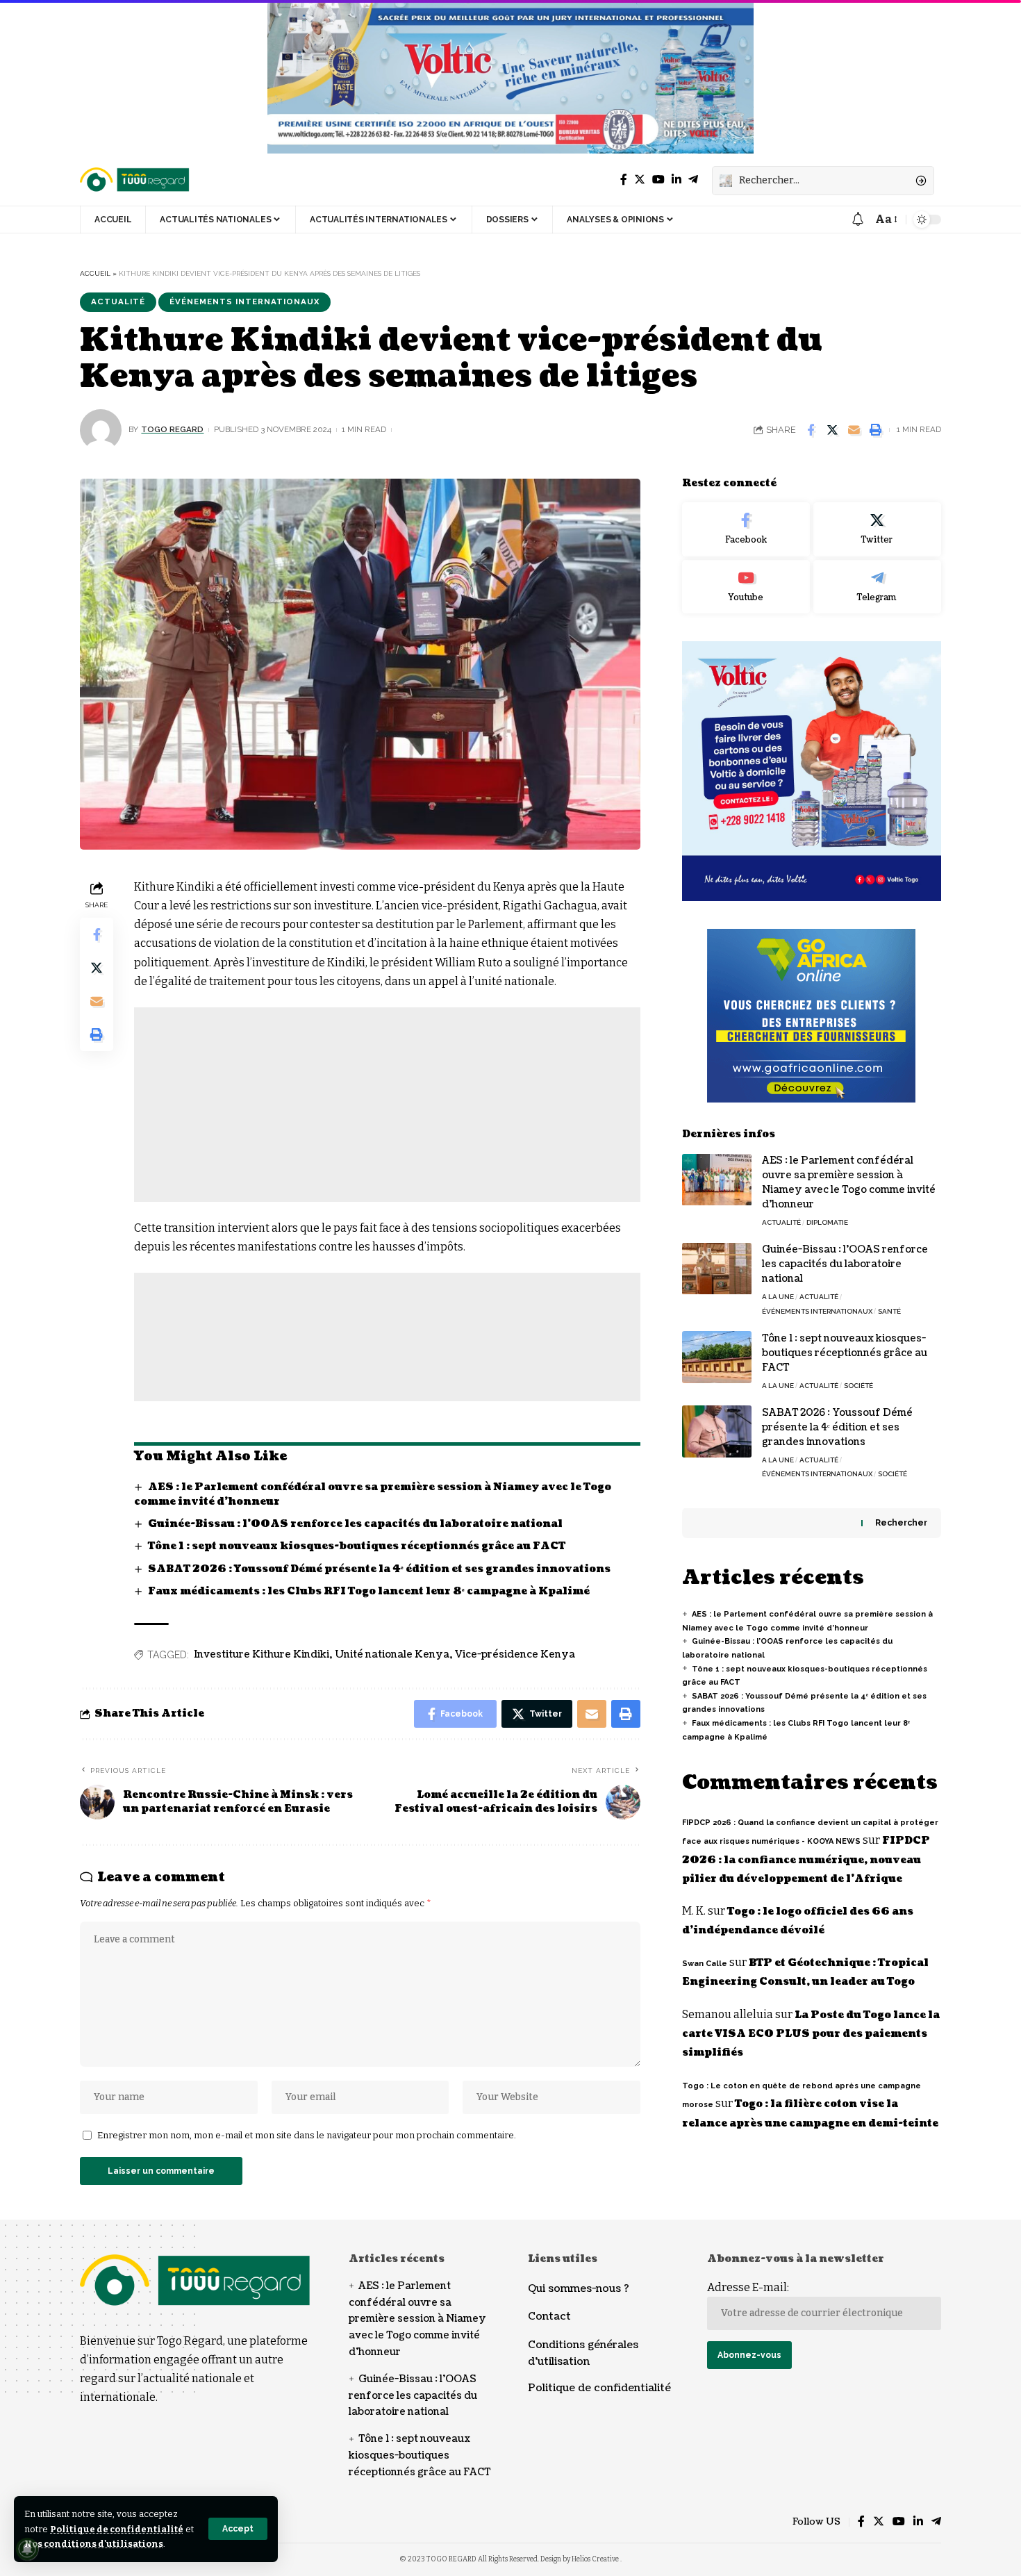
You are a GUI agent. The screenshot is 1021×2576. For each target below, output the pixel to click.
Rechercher (901, 1523)
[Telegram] (693, 180)
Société (858, 1386)
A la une (778, 1297)
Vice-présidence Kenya (515, 1654)
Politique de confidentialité (117, 2529)
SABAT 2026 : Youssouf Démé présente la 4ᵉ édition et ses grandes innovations (379, 1569)
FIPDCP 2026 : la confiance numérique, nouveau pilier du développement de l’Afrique (806, 1860)
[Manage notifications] (27, 2549)
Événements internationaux (244, 302)
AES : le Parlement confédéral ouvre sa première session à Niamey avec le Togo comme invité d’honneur (417, 2319)
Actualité (118, 302)
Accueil (95, 273)
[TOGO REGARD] (135, 181)
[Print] (875, 430)
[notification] (858, 220)
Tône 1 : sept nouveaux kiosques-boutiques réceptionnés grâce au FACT (357, 1546)
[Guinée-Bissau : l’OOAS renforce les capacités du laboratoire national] (717, 1269)
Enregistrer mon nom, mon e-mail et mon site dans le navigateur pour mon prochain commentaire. (307, 2135)
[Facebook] (624, 180)
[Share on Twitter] (832, 430)
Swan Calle (705, 1964)
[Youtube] (746, 587)
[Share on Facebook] (811, 430)
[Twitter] (640, 180)
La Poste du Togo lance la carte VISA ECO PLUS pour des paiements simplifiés (811, 2034)
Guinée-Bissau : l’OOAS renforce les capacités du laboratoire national (355, 1524)
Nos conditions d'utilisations (94, 2544)
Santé (889, 1311)
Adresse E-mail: (748, 2287)
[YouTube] (658, 180)
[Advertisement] (387, 1105)
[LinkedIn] (676, 180)
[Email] (854, 430)
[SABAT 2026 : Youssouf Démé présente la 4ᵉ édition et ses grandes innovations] (717, 1431)
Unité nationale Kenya (392, 1654)
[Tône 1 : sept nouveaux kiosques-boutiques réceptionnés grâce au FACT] (717, 1357)
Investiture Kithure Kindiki (262, 1654)
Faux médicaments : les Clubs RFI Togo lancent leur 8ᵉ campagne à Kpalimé (369, 1591)
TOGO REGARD (172, 429)
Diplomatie (827, 1223)
